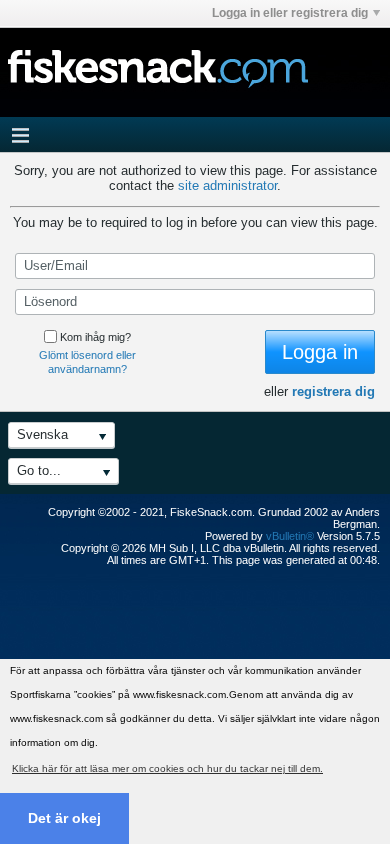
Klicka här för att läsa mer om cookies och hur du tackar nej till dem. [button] (167, 768)
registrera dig (333, 391)
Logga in (320, 352)
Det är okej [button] (64, 818)
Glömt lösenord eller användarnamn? (87, 362)
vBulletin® (290, 536)
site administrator (227, 185)
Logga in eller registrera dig (290, 13)
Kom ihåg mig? (95, 337)
